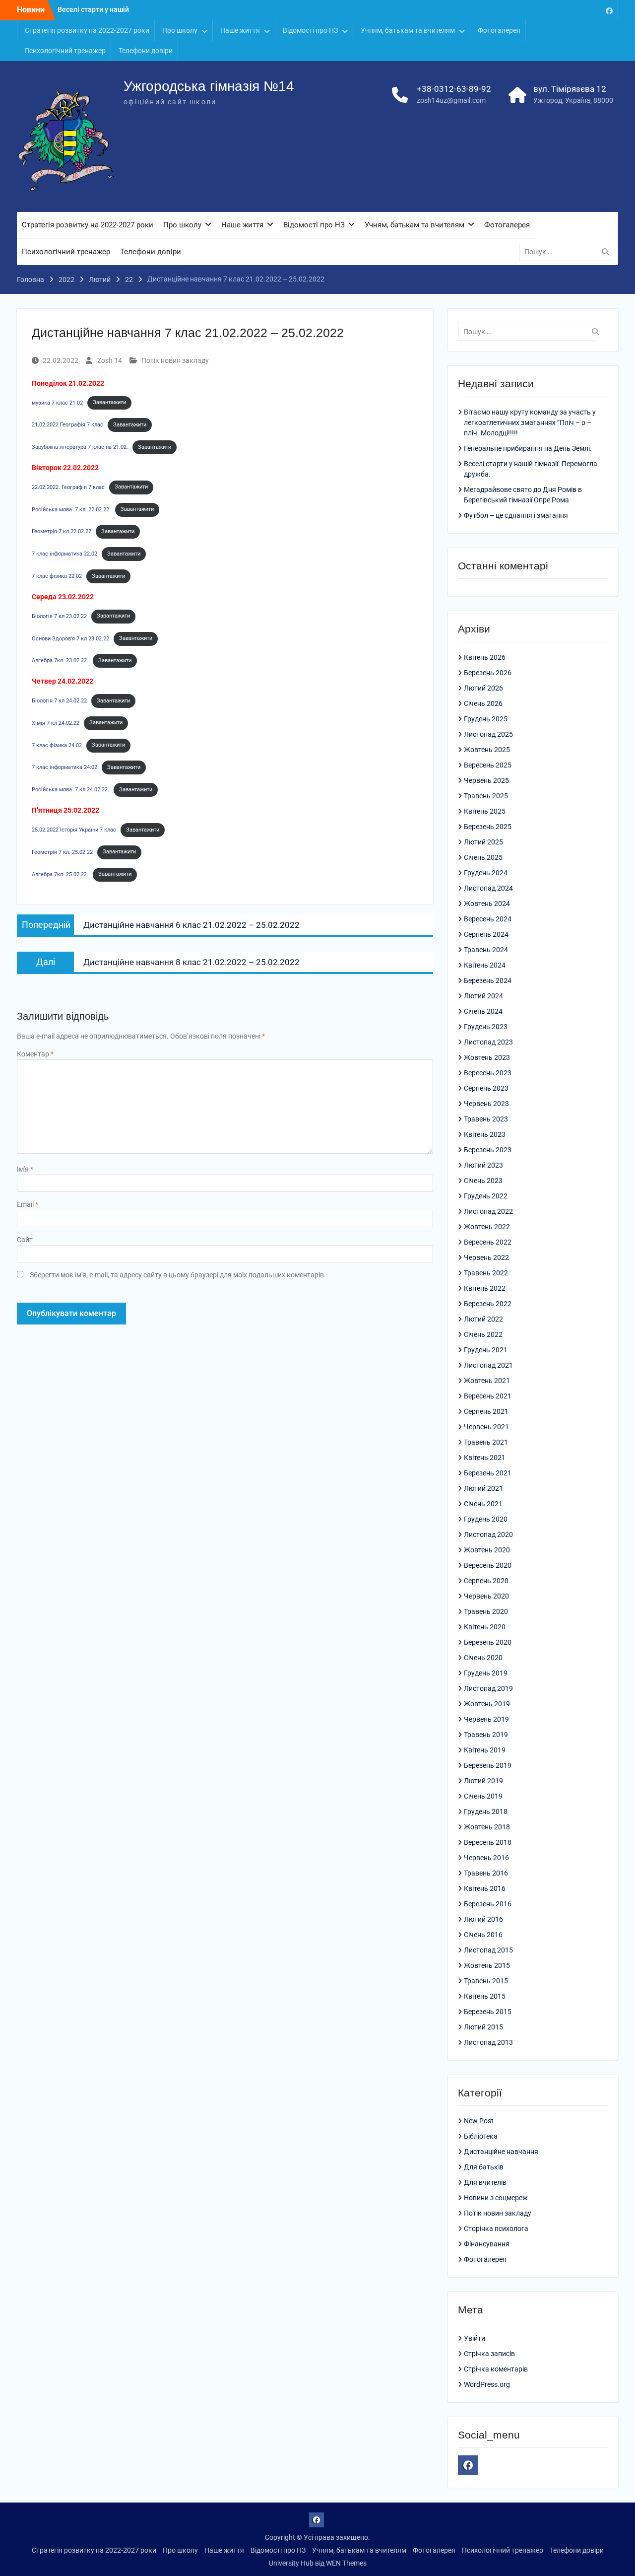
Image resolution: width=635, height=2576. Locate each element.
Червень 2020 (486, 1596)
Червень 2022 (486, 1257)
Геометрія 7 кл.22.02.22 (62, 531)
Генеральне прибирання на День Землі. (528, 448)
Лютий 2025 (483, 842)
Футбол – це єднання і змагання (516, 515)
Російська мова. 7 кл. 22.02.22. (71, 509)
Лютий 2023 (483, 1165)
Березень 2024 (488, 980)
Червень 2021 (486, 1427)
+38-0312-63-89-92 (454, 89)
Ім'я (25, 1169)
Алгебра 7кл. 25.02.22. (60, 874)
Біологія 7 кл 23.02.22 (59, 616)
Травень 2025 (486, 796)
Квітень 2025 (485, 811)
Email (28, 1204)
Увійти (475, 2338)
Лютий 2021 (483, 1488)
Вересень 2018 (488, 1842)
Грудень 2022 (486, 1196)
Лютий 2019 (483, 1781)
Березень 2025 (488, 827)
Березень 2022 (488, 1304)
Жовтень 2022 (487, 1227)
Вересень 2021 (488, 1396)
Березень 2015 (488, 2012)
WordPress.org (487, 2384)
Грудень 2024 (486, 873)
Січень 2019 (483, 1796)
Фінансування (487, 2244)
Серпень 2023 (486, 1088)
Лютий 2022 (483, 1319)
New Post (479, 2121)
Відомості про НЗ (310, 30)
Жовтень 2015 (487, 1965)
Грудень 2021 (486, 1350)
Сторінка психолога (496, 2228)
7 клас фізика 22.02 (57, 576)
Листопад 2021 (488, 1365)
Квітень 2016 (485, 1888)
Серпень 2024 (486, 934)
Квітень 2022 (485, 1288)
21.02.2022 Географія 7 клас (67, 425)
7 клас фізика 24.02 (57, 745)
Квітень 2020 (485, 1627)
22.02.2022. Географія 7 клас (68, 487)
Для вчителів (485, 2182)
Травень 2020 (486, 1611)
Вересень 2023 (488, 1073)
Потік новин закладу (175, 360)
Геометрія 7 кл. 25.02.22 (62, 852)
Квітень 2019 (485, 1750)
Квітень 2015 (485, 1996)
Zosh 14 (110, 360)
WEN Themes (346, 2563)
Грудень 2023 (486, 1027)
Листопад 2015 (488, 1950)
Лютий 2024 (483, 996)
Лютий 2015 (483, 2027)
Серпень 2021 (486, 1411)
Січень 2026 (483, 703)
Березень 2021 (488, 1473)
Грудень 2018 (486, 1811)
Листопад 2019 (488, 1688)
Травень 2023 (486, 1119)
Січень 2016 (483, 1935)
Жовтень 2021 (487, 1381)
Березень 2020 (488, 1642)
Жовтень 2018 (487, 1827)
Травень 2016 (486, 1873)
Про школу (180, 30)
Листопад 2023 (488, 1042)
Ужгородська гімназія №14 (209, 86)
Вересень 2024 (488, 919)
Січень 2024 (483, 1011)
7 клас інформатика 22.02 (64, 554)
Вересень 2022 (488, 1242)
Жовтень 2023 (487, 1057)
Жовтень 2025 (487, 750)
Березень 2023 (488, 1150)
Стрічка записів (489, 2354)
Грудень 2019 (486, 1673)
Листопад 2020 (488, 1534)
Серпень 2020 (486, 1581)
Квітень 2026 (485, 657)
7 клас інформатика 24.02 (64, 767)
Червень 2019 (486, 1719)
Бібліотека (481, 2136)
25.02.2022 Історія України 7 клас (74, 830)
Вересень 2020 (488, 1565)
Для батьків (484, 2167)
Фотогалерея (499, 30)
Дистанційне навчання (501, 2152)
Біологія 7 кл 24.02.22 (59, 701)
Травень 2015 (486, 1981)
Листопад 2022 (488, 1211)
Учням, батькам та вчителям (408, 30)
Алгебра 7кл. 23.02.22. (60, 661)
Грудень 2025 (486, 719)
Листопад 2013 (488, 2042)
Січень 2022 (483, 1334)
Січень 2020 (483, 1658)
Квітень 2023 (485, 1134)
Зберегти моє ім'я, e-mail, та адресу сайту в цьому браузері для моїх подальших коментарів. (178, 1275)
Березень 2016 (488, 1904)
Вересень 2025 (488, 765)
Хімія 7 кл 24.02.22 (56, 723)
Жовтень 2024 (487, 904)
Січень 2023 (483, 1181)
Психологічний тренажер (65, 51)
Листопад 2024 (488, 888)
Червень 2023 (486, 1104)
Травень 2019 (486, 1735)
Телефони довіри (146, 51)
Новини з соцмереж (496, 2198)
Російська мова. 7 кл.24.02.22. (70, 790)
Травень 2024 (486, 950)
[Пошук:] (569, 252)
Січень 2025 (483, 857)
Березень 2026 (488, 673)
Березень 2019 (488, 1765)
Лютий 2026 (483, 688)
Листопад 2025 (488, 734)
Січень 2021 (483, 1504)
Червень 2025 (486, 780)
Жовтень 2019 (487, 1704)
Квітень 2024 (485, 965)
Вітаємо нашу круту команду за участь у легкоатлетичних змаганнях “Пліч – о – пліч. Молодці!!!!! (530, 422)
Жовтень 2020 (487, 1550)
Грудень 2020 (486, 1519)
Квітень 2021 (485, 1458)
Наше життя (240, 30)
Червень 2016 (486, 1858)
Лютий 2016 (483, 1919)
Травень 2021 (486, 1442)
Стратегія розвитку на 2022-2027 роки (87, 30)
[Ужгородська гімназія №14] (609, 10)
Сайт (25, 1240)
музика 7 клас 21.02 (57, 402)
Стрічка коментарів (496, 2369)
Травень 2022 (486, 1273)
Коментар (35, 1054)
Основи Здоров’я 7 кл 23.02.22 (70, 638)
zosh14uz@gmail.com (451, 100)
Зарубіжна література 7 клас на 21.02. (80, 447)
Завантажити (109, 402)
